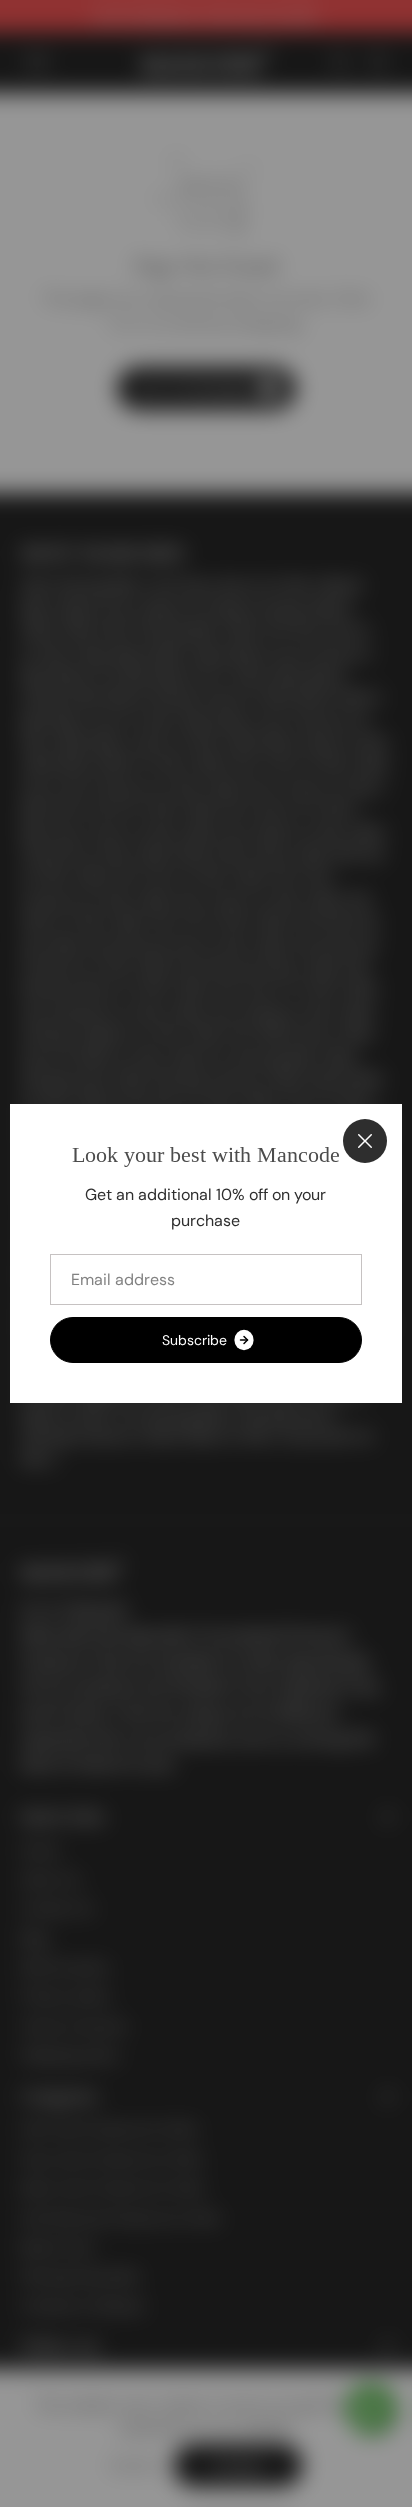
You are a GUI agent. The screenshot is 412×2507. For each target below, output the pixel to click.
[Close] (365, 1141)
